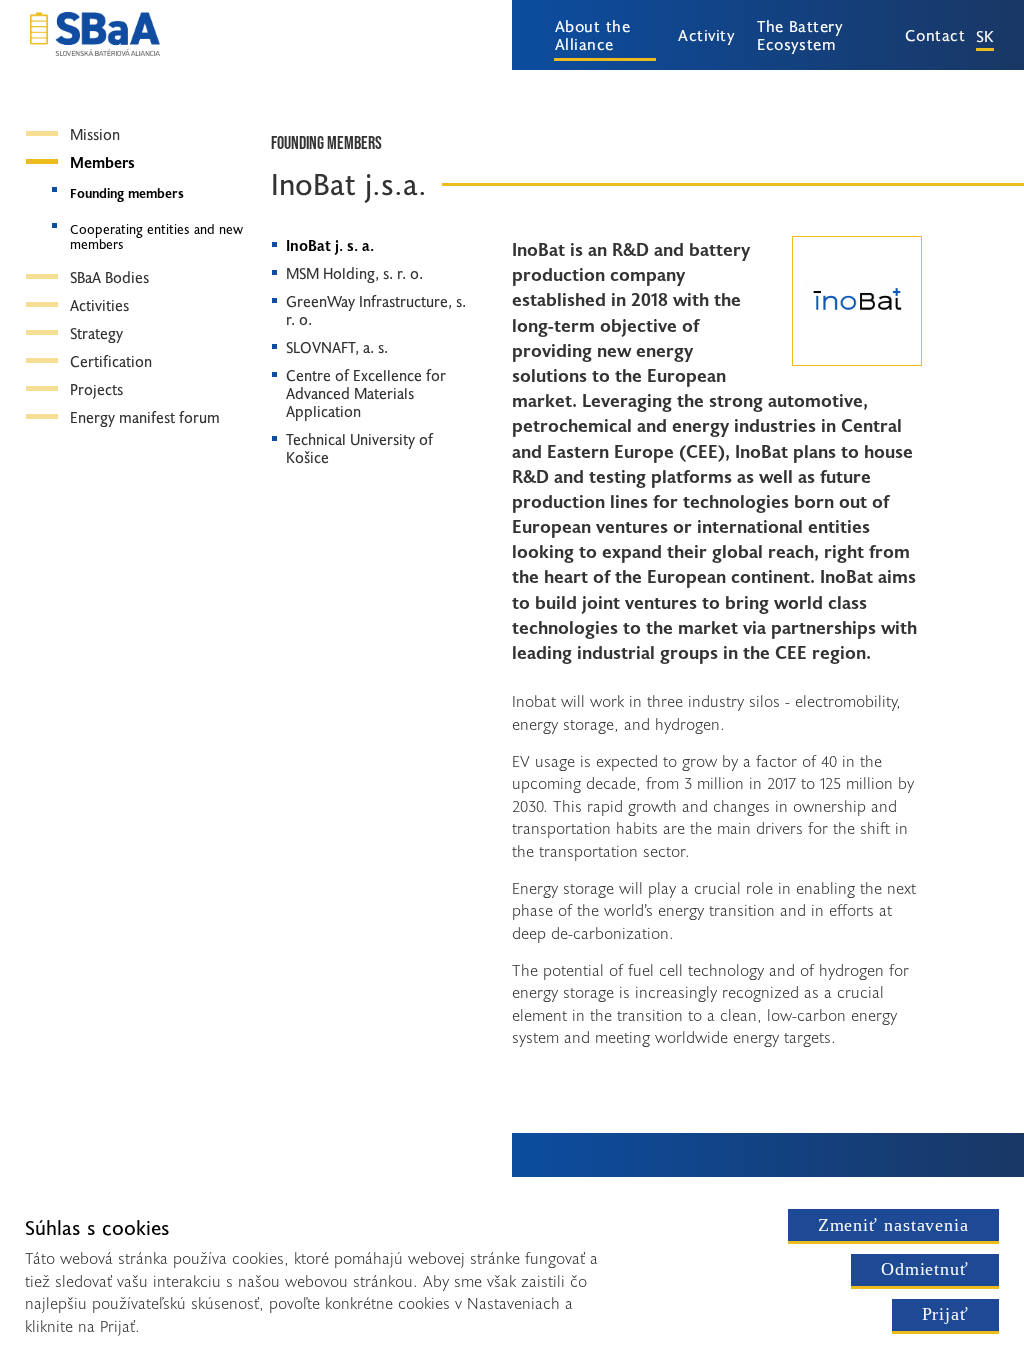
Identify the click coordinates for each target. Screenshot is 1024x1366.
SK (985, 35)
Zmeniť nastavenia (893, 1225)
